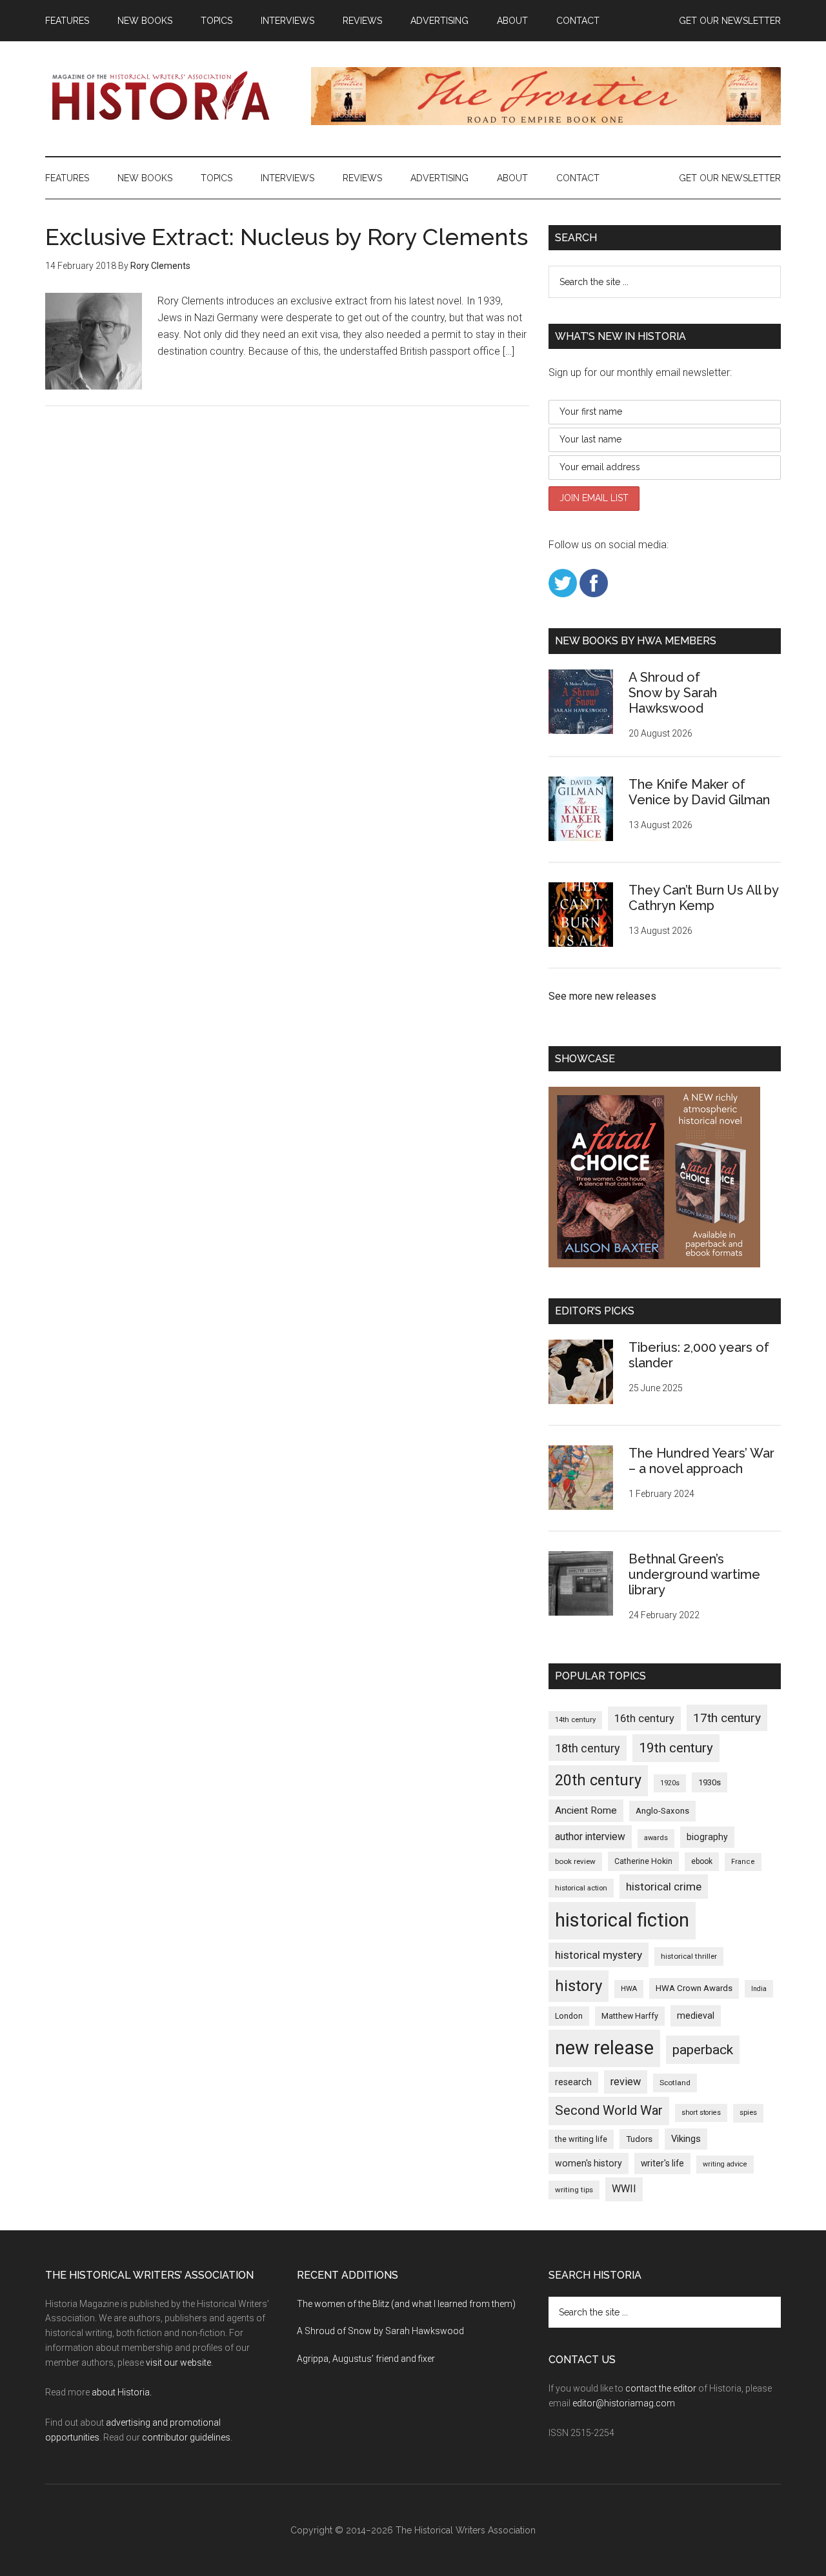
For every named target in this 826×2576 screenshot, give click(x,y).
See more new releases (602, 996)
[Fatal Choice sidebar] (654, 1264)
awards (656, 1838)
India (759, 1989)
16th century (644, 1719)
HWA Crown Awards (694, 1988)
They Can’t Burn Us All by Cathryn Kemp (703, 898)
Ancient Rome (586, 1810)
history (579, 1986)
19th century (676, 1748)
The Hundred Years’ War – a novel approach (701, 1461)
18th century (588, 1748)
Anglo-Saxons (662, 1811)
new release (604, 2048)
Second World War (609, 2110)
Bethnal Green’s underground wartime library (694, 1574)
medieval (696, 2016)
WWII (624, 2189)
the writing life (581, 2139)
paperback (703, 2049)
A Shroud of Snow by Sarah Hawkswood (673, 693)
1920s (670, 1783)
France (743, 1862)
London (569, 2016)
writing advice (725, 2164)
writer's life (662, 2163)
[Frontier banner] (546, 122)
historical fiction (622, 1920)
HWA (629, 1989)
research (573, 2082)
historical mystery (599, 1955)
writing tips (574, 2190)
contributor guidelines (186, 2437)
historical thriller (689, 1956)
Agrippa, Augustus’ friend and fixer (366, 2359)
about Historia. (122, 2392)
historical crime (664, 1887)
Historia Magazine (168, 96)
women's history (589, 2163)
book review (575, 1861)
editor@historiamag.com (624, 2403)
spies (748, 2113)
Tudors (639, 2139)
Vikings (686, 2139)
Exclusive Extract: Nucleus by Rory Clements (287, 237)
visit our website (178, 2363)
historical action (581, 1888)
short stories (701, 2113)
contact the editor (661, 2388)
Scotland (675, 2083)
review (626, 2082)
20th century (598, 1780)
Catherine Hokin (643, 1861)
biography (707, 1837)
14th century (575, 1720)
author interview (590, 1837)
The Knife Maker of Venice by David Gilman (699, 792)
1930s (710, 1782)
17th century (727, 1718)
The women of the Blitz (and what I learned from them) (406, 2304)
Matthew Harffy (630, 2016)
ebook (702, 1861)
